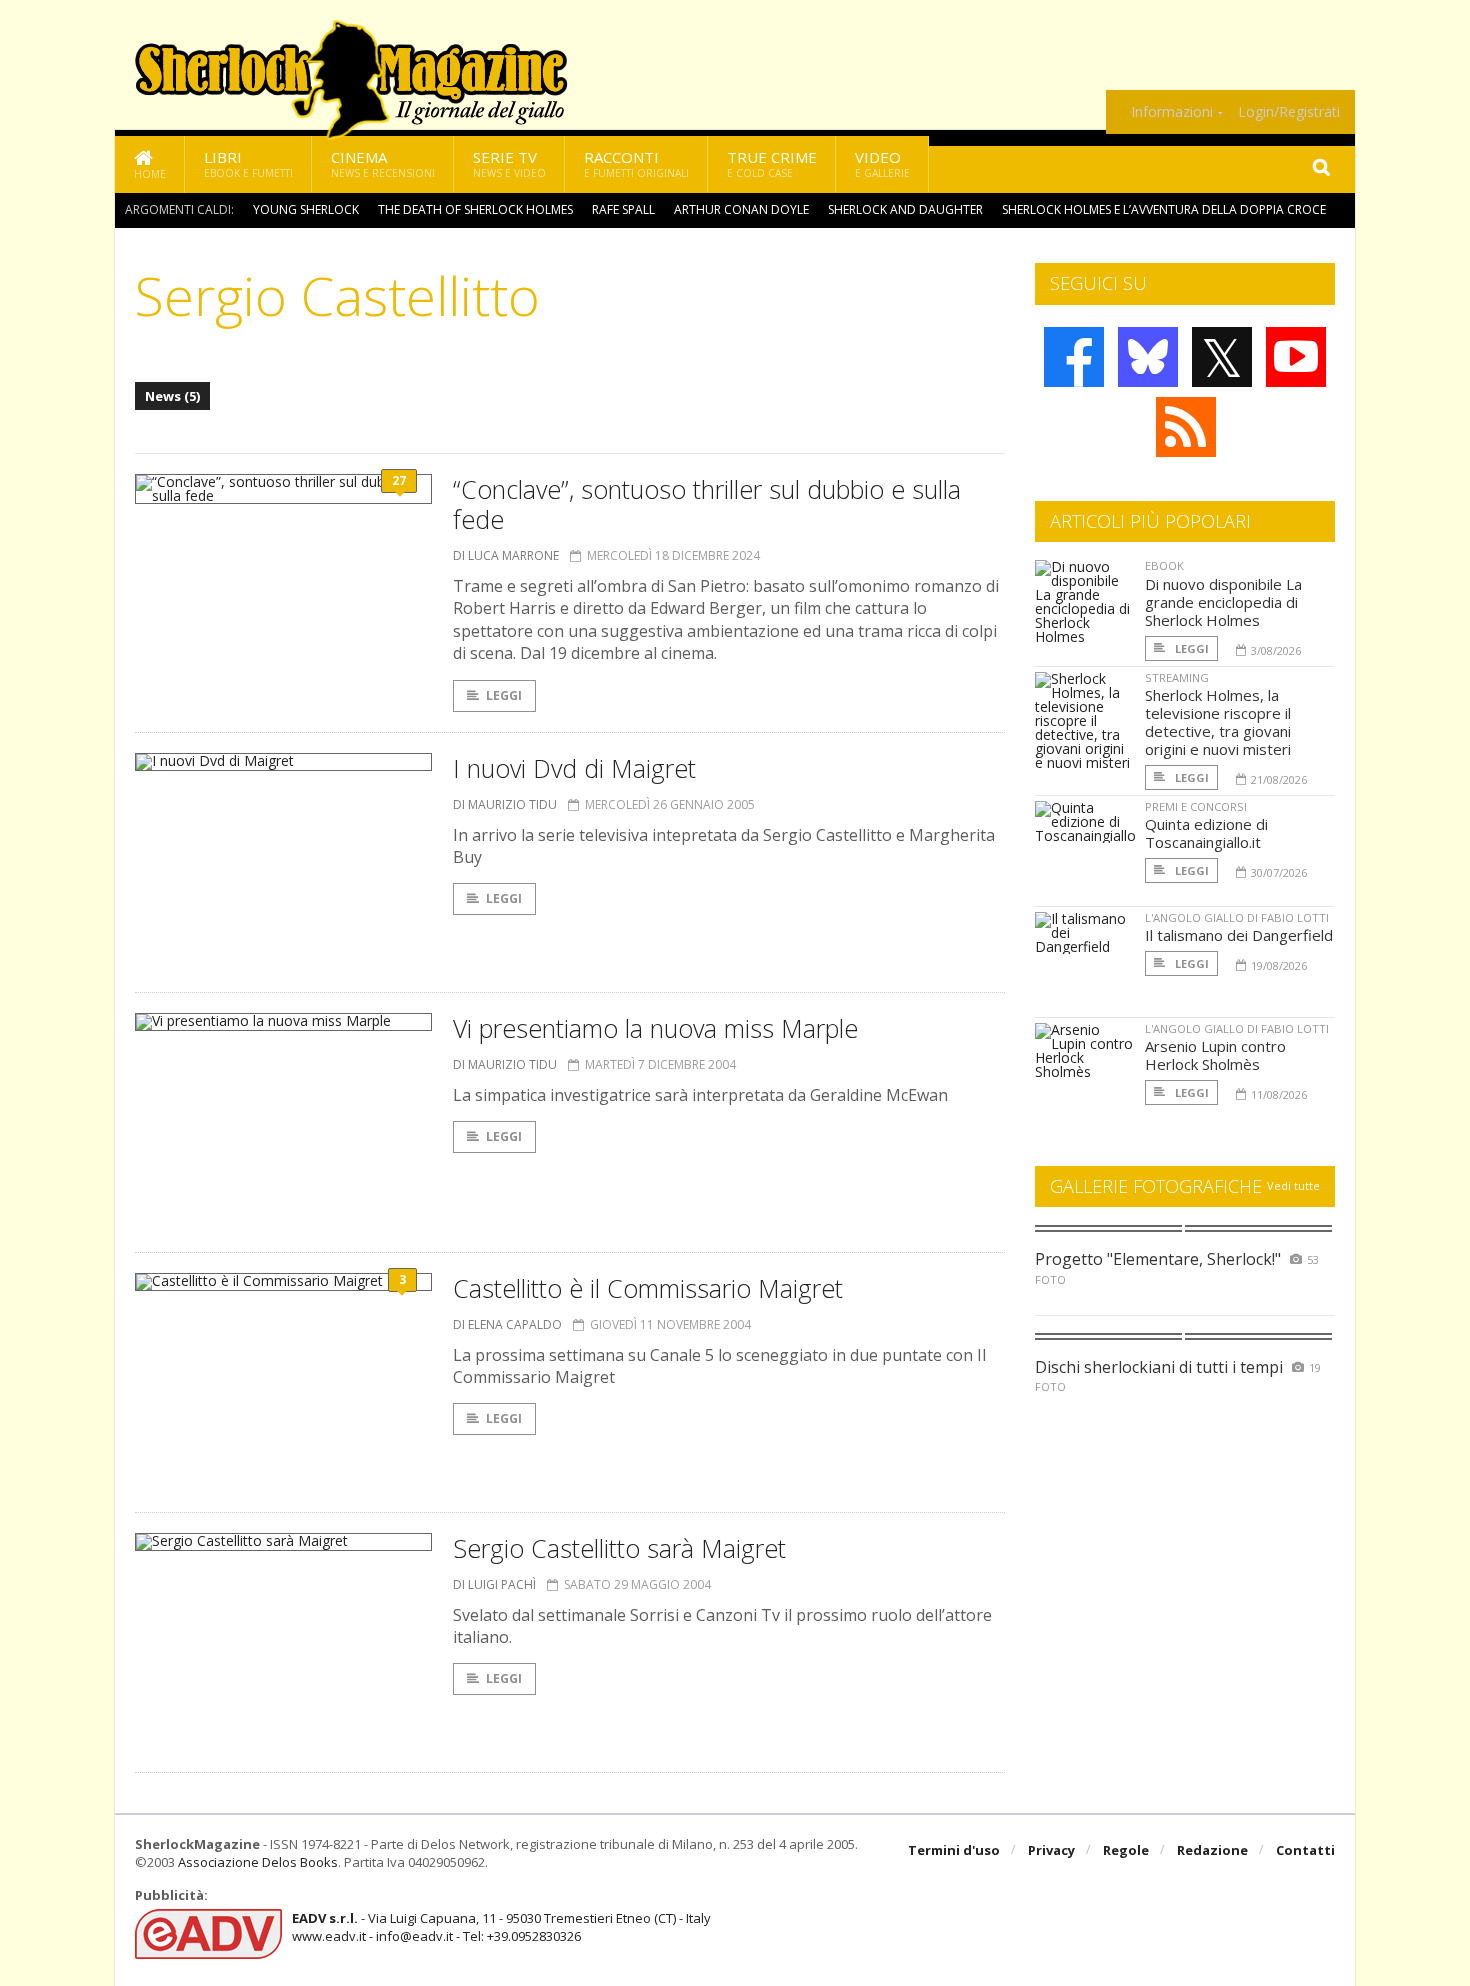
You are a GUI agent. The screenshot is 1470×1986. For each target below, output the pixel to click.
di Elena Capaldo (507, 1324)
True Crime (772, 163)
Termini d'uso (954, 1850)
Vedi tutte (1293, 1185)
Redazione (1212, 1850)
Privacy (1051, 1850)
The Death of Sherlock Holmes (475, 209)
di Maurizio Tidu (505, 804)
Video (882, 163)
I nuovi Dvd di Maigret (574, 768)
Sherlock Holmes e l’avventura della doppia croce (1164, 209)
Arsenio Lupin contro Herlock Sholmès (1215, 1055)
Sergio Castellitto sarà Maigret (619, 1548)
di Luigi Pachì (494, 1584)
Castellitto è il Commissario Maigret (648, 1288)
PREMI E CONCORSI (1196, 806)
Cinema (383, 163)
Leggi (504, 695)
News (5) (172, 396)
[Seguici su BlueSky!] (1148, 357)
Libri (248, 163)
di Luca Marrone (506, 555)
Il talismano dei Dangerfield (1239, 935)
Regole (1126, 1850)
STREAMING (1177, 677)
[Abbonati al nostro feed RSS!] (1186, 427)
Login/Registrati (1289, 112)
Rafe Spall (623, 209)
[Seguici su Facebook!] (1074, 357)
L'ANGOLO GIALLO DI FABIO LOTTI (1237, 917)
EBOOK (1164, 565)
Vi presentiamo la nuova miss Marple (655, 1028)
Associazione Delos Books (258, 1862)
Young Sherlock (306, 209)
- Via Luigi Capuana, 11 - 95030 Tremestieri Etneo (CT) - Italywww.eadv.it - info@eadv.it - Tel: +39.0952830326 (501, 1927)
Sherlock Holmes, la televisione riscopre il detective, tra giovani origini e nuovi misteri (1218, 722)
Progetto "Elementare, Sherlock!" (1158, 1259)
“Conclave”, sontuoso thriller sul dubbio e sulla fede (707, 504)
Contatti (1305, 1850)
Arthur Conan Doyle (741, 209)
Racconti (636, 163)
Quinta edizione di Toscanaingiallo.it (1206, 833)
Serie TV (509, 163)
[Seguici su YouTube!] (1296, 357)
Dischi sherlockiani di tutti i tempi (1159, 1367)
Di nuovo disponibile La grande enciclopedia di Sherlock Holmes (1223, 602)
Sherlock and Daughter (905, 209)
